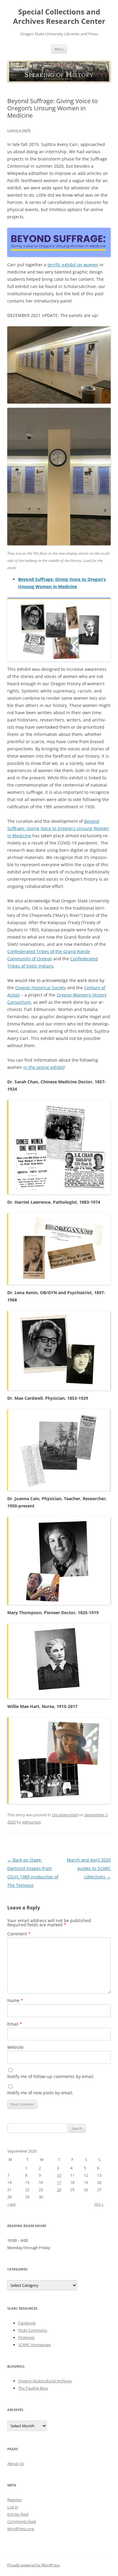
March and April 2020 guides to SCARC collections (89, 1868)
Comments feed (22, 2521)
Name (15, 2000)
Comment (19, 1934)
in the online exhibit (44, 1067)
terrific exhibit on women (73, 265)
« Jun (11, 2204)
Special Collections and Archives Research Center (59, 17)
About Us (16, 2464)
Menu (59, 49)
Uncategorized (65, 1815)
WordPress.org (21, 2529)
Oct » (99, 2204)
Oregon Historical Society (41, 988)
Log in (13, 2507)
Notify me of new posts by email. (40, 2093)
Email (15, 2024)
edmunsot (31, 1822)
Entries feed (18, 2514)
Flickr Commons (33, 2330)
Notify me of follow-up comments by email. (51, 2076)
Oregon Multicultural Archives (45, 2381)
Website (15, 2047)
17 (59, 2182)
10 (59, 2175)
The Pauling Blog (33, 2388)
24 (59, 2190)
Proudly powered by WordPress (34, 2565)
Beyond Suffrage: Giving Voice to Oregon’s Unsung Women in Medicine (58, 828)
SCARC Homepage (34, 2345)
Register (15, 2500)
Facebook (27, 2323)
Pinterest (26, 2337)
